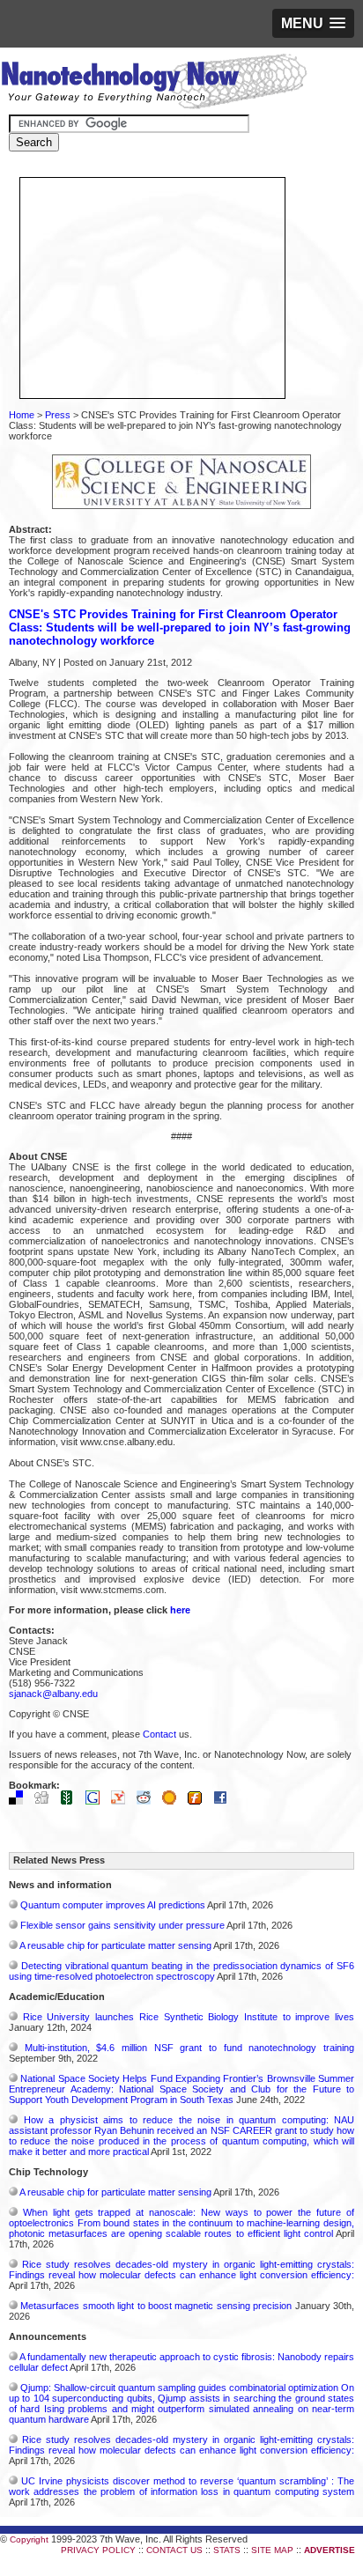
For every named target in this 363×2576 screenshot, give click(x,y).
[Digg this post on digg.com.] (46, 1801)
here (180, 1610)
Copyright (29, 2539)
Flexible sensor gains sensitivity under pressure (122, 1925)
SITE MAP (272, 2550)
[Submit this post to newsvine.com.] (71, 1801)
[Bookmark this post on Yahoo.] (122, 1801)
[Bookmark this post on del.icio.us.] (20, 1801)
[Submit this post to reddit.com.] (148, 1801)
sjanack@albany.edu (53, 1694)
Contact (159, 1734)
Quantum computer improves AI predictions (113, 1905)
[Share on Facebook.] (225, 1801)
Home (22, 415)
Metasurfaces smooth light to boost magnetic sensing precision (156, 2306)
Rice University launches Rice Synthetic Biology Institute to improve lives (189, 2017)
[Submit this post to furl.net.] (199, 1801)
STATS (227, 2550)
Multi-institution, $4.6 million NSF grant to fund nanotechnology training (189, 2048)
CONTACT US (174, 2550)
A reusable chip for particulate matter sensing (115, 1945)
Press (58, 415)
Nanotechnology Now (154, 84)
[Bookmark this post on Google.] (97, 1801)
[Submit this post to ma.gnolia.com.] (174, 1801)
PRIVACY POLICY (98, 2550)
